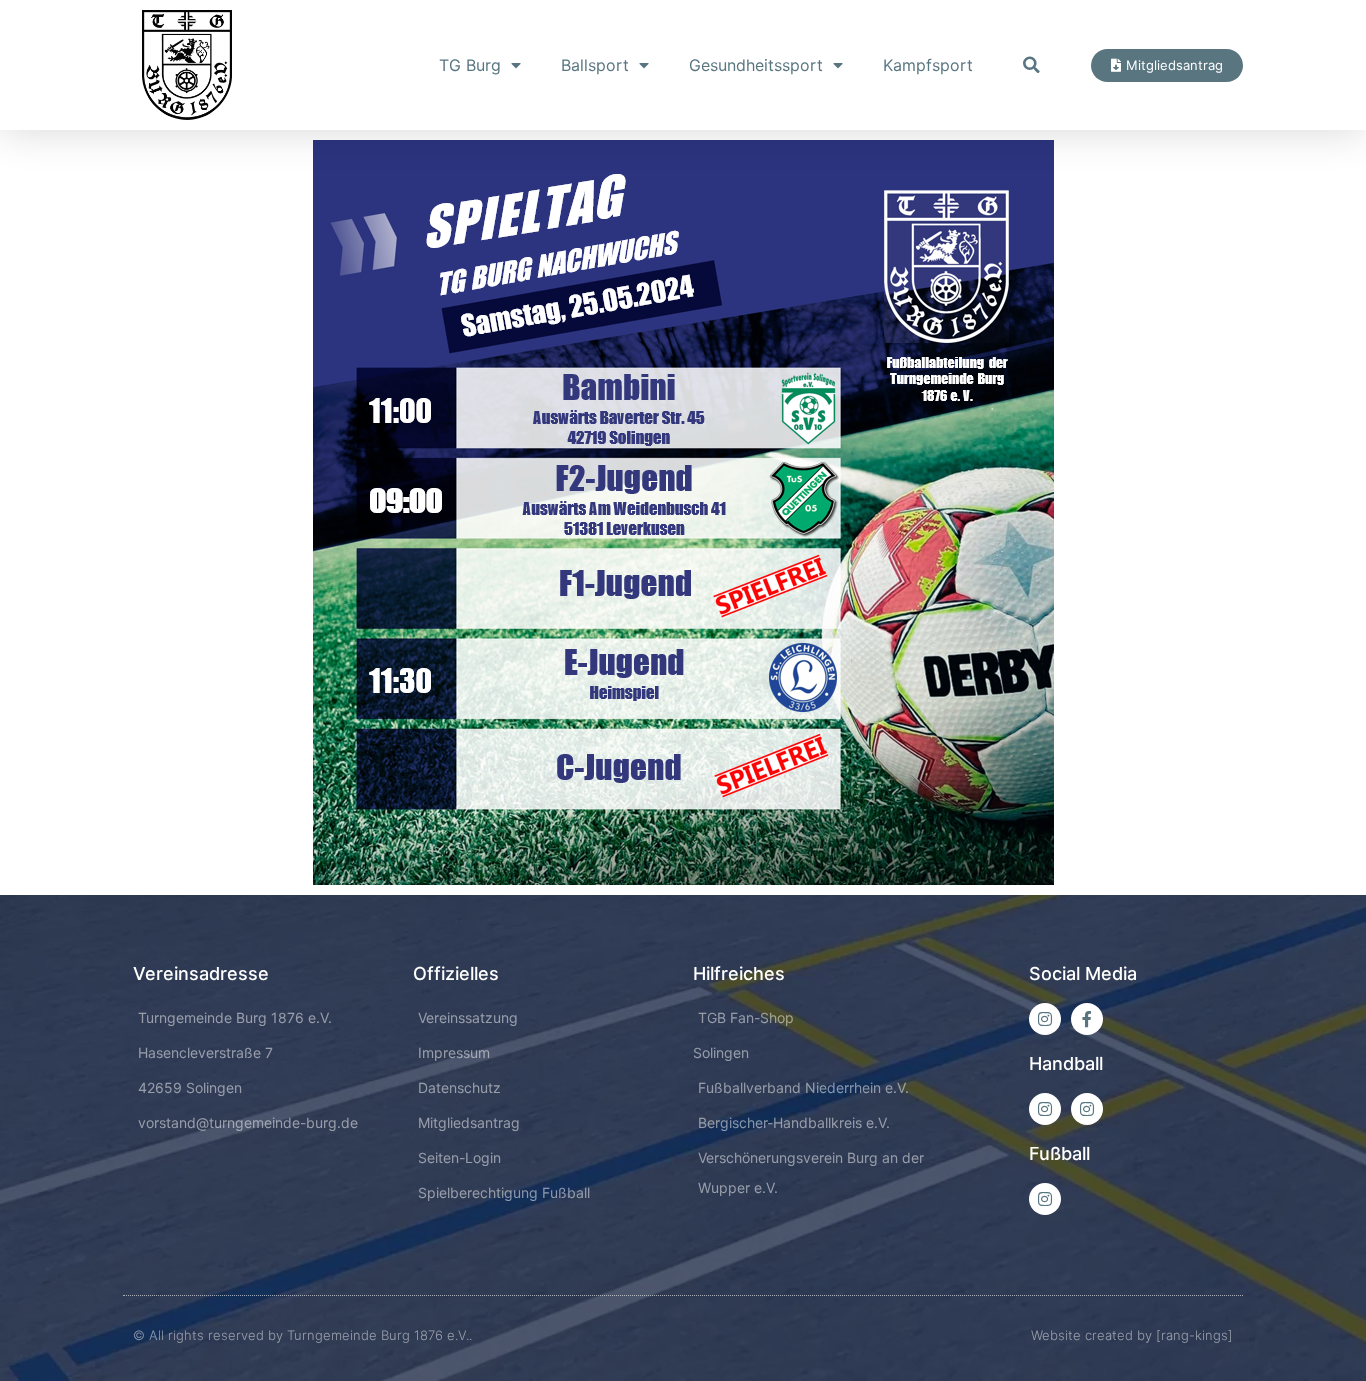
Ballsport (595, 65)
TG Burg (470, 65)
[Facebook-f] (1087, 1019)
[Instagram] (1045, 1019)
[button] (1031, 65)
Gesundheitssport (756, 65)
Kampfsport (928, 65)
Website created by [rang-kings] (1132, 1335)
